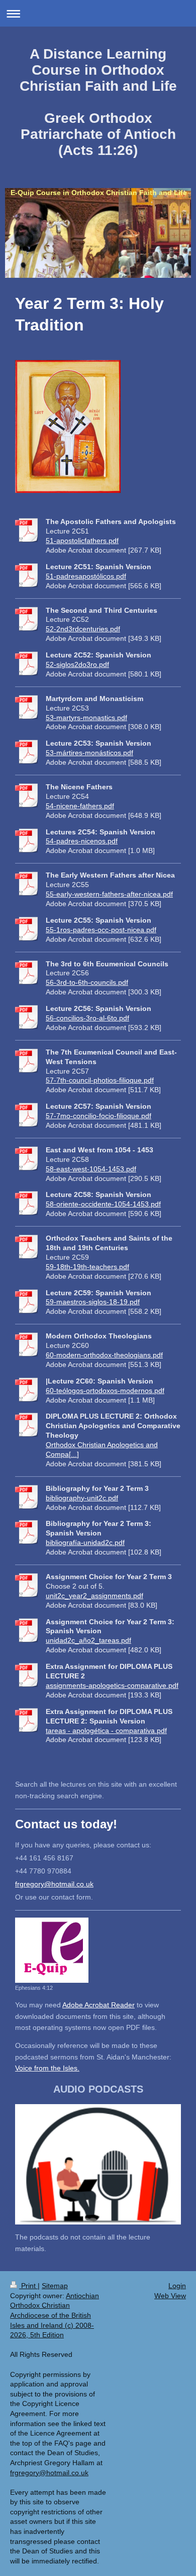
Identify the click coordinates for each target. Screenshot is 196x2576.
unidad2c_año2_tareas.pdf (88, 1640)
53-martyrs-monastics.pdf (86, 718)
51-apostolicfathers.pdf (82, 541)
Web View (170, 2296)
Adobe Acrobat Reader (99, 2005)
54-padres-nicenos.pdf (82, 841)
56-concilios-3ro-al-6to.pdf (87, 1018)
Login (177, 2286)
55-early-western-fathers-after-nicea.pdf (109, 894)
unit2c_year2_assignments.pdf (94, 1596)
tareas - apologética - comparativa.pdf (106, 1731)
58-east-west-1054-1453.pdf (91, 1169)
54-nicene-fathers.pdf (80, 806)
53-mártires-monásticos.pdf (89, 753)
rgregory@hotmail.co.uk (55, 1884)
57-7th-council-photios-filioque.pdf (100, 1080)
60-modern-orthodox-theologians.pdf (104, 1355)
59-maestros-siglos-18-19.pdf (93, 1302)
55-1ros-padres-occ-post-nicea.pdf (101, 930)
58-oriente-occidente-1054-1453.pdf (103, 1204)
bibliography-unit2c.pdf (82, 1498)
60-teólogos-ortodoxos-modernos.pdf (105, 1391)
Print (28, 2286)
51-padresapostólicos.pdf (86, 576)
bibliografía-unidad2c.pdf (85, 1542)
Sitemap (55, 2286)
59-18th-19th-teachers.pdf (87, 1267)
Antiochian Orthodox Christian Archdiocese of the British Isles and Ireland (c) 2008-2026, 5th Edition (55, 2315)
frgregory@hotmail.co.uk (49, 2473)
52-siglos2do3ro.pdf (77, 664)
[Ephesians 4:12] (52, 1950)
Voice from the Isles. (47, 2068)
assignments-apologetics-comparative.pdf (112, 1685)
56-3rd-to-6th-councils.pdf (87, 982)
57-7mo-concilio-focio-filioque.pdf (99, 1116)
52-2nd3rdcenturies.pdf (83, 629)
